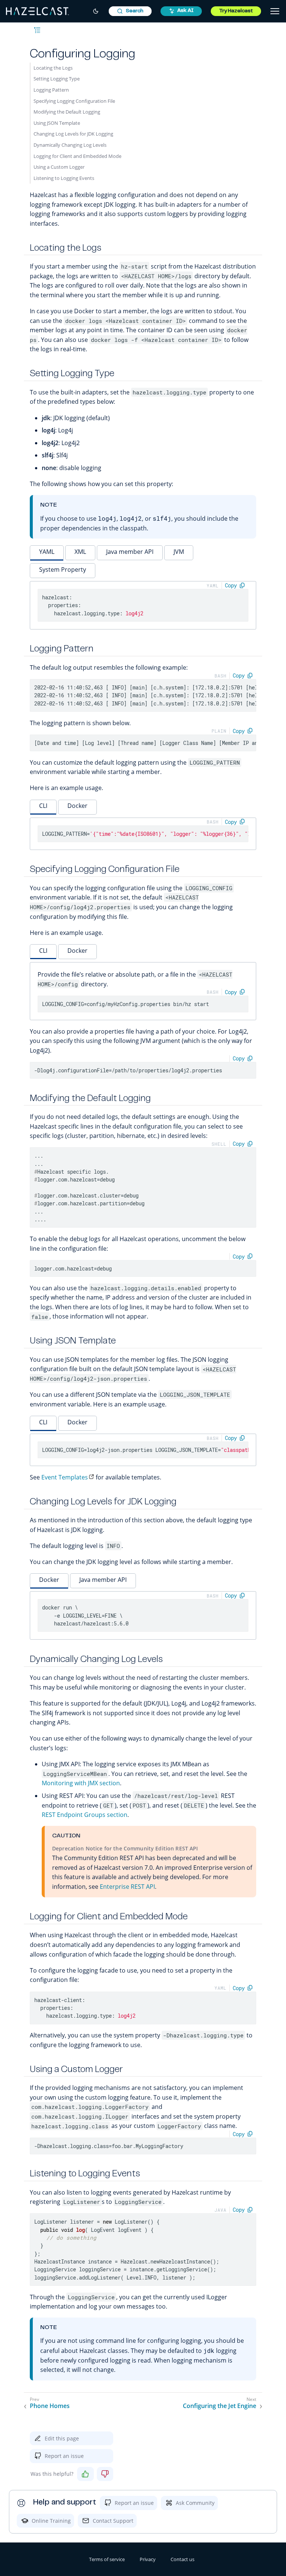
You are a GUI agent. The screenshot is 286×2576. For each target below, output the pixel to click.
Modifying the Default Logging (67, 112)
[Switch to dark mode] (96, 11)
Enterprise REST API (127, 1887)
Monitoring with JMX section (81, 1783)
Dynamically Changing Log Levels (70, 145)
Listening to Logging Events (64, 178)
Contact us (182, 2559)
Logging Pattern (51, 90)
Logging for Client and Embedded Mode (77, 156)
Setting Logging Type (57, 79)
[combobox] (130, 11)
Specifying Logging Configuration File (74, 101)
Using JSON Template (57, 123)
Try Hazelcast (236, 11)
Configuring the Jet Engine (220, 2406)
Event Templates (65, 1477)
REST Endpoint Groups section (85, 1815)
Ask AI (185, 11)
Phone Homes (50, 2406)
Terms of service (107, 2559)
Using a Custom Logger (59, 167)
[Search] (130, 11)
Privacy (148, 2559)
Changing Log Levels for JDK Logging (73, 134)
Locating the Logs (53, 68)
